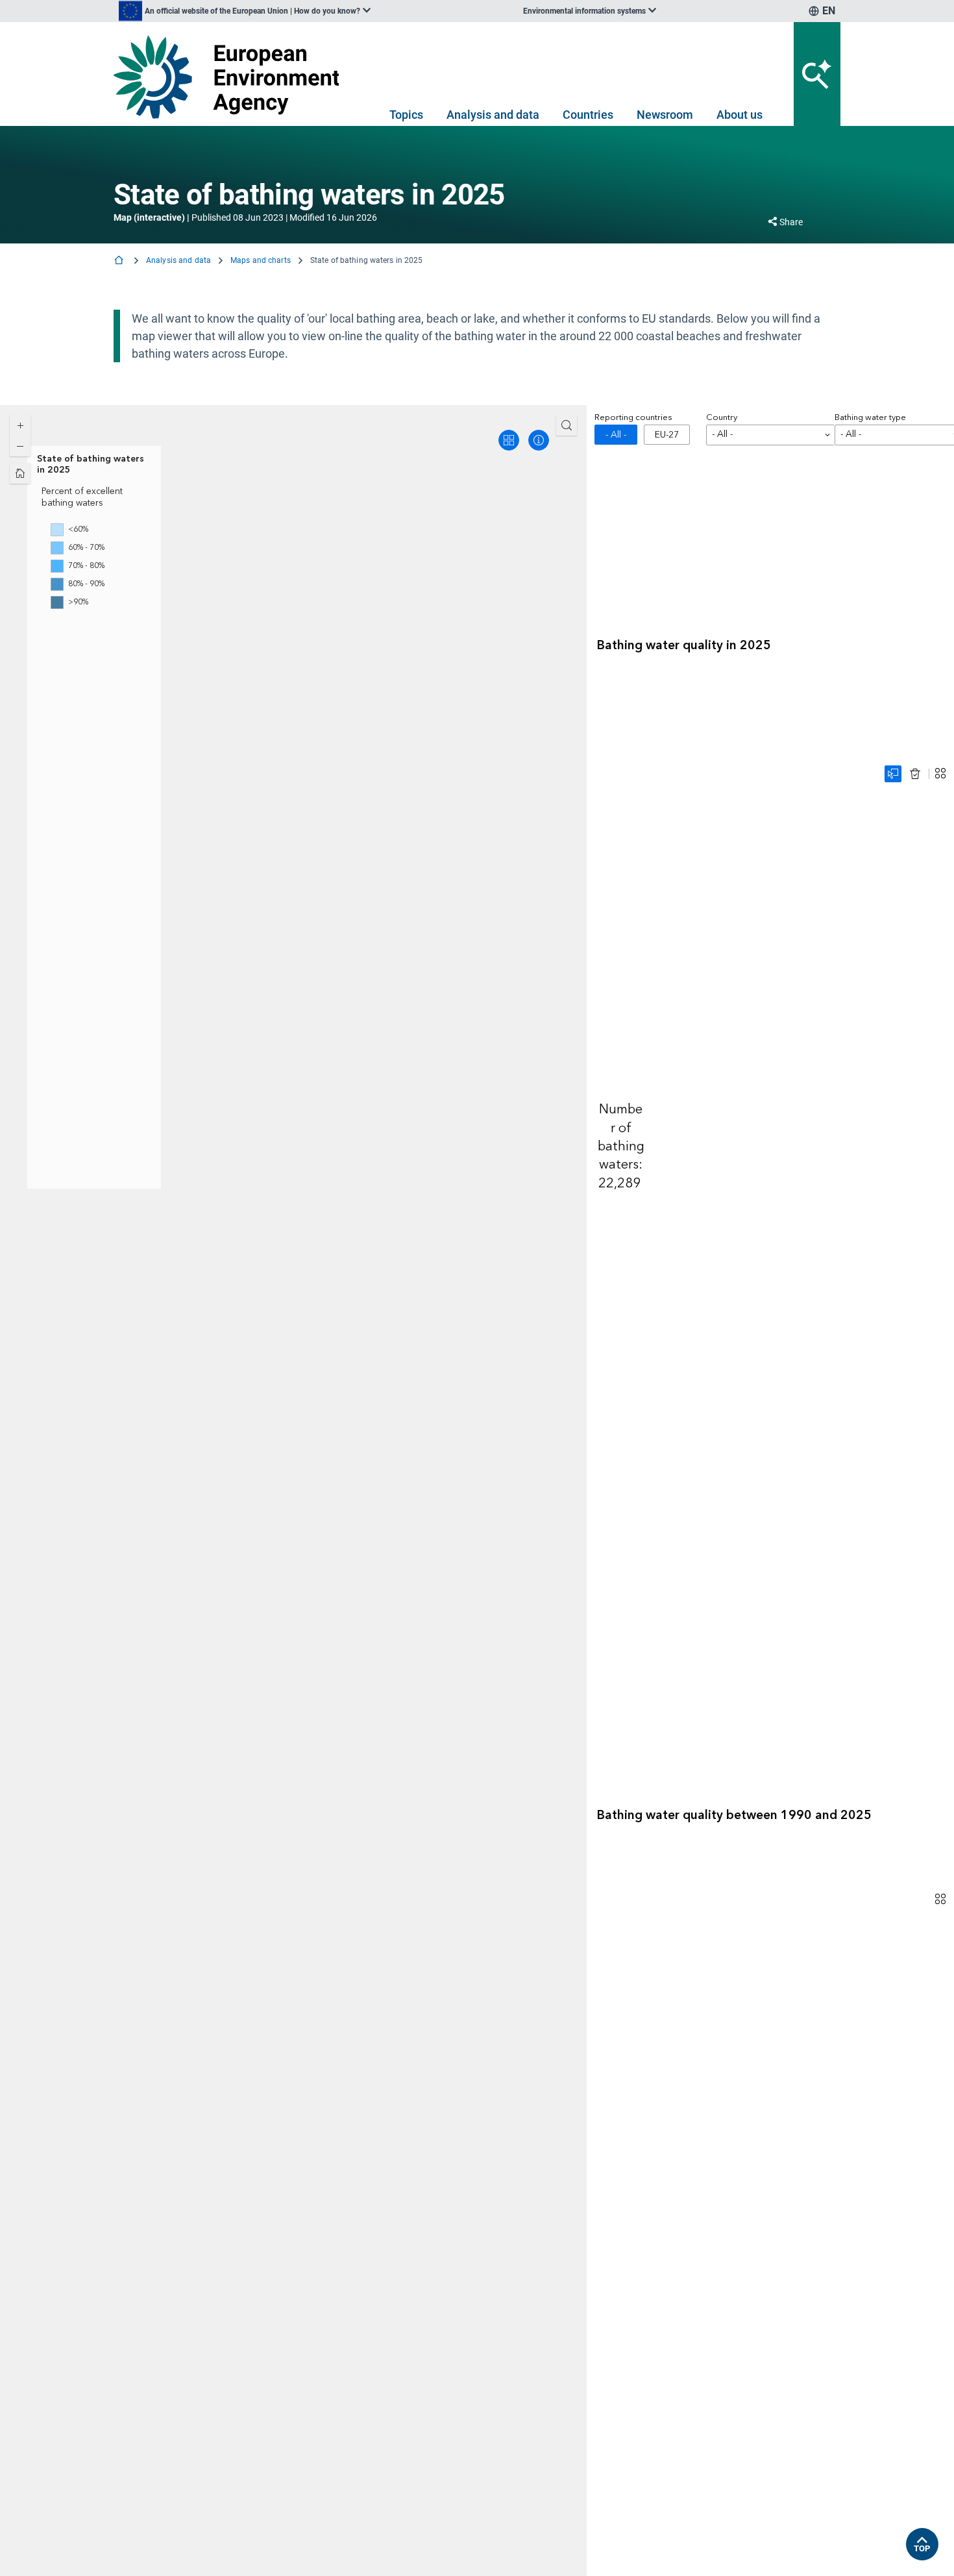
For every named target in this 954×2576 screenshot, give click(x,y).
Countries (588, 115)
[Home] (120, 261)
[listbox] (245, 11)
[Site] (231, 77)
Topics (406, 115)
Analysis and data (493, 115)
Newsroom (665, 115)
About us (740, 115)
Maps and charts (261, 260)
